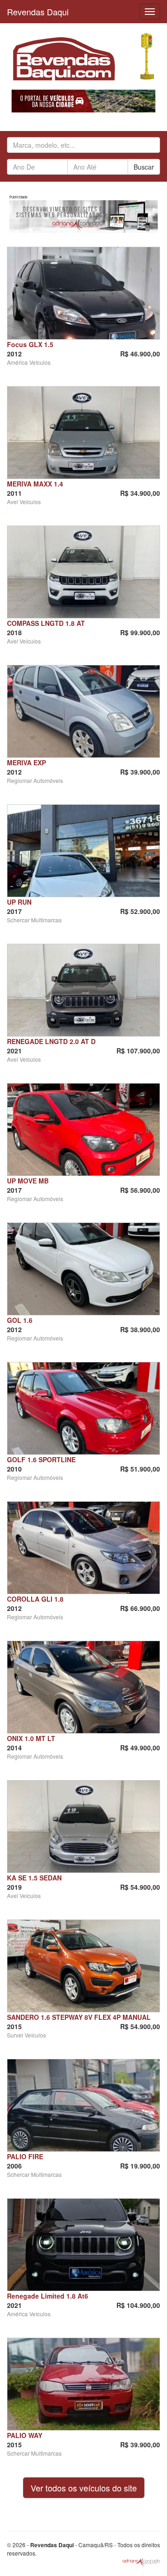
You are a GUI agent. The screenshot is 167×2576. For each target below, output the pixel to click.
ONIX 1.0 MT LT (31, 1738)
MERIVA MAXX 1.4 (35, 484)
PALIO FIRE (25, 2156)
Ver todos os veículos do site (84, 2488)
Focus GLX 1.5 (30, 344)
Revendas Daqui (38, 12)
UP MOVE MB (28, 1181)
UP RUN (19, 902)
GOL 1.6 (20, 1320)
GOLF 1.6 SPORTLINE (41, 1459)
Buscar (144, 167)
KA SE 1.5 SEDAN (34, 1878)
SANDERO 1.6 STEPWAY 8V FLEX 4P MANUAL (79, 2017)
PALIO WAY (25, 2435)
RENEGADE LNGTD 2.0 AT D (51, 1041)
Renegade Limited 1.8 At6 (48, 2296)
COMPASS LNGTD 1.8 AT (46, 623)
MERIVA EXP (26, 762)
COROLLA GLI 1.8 (35, 1599)
